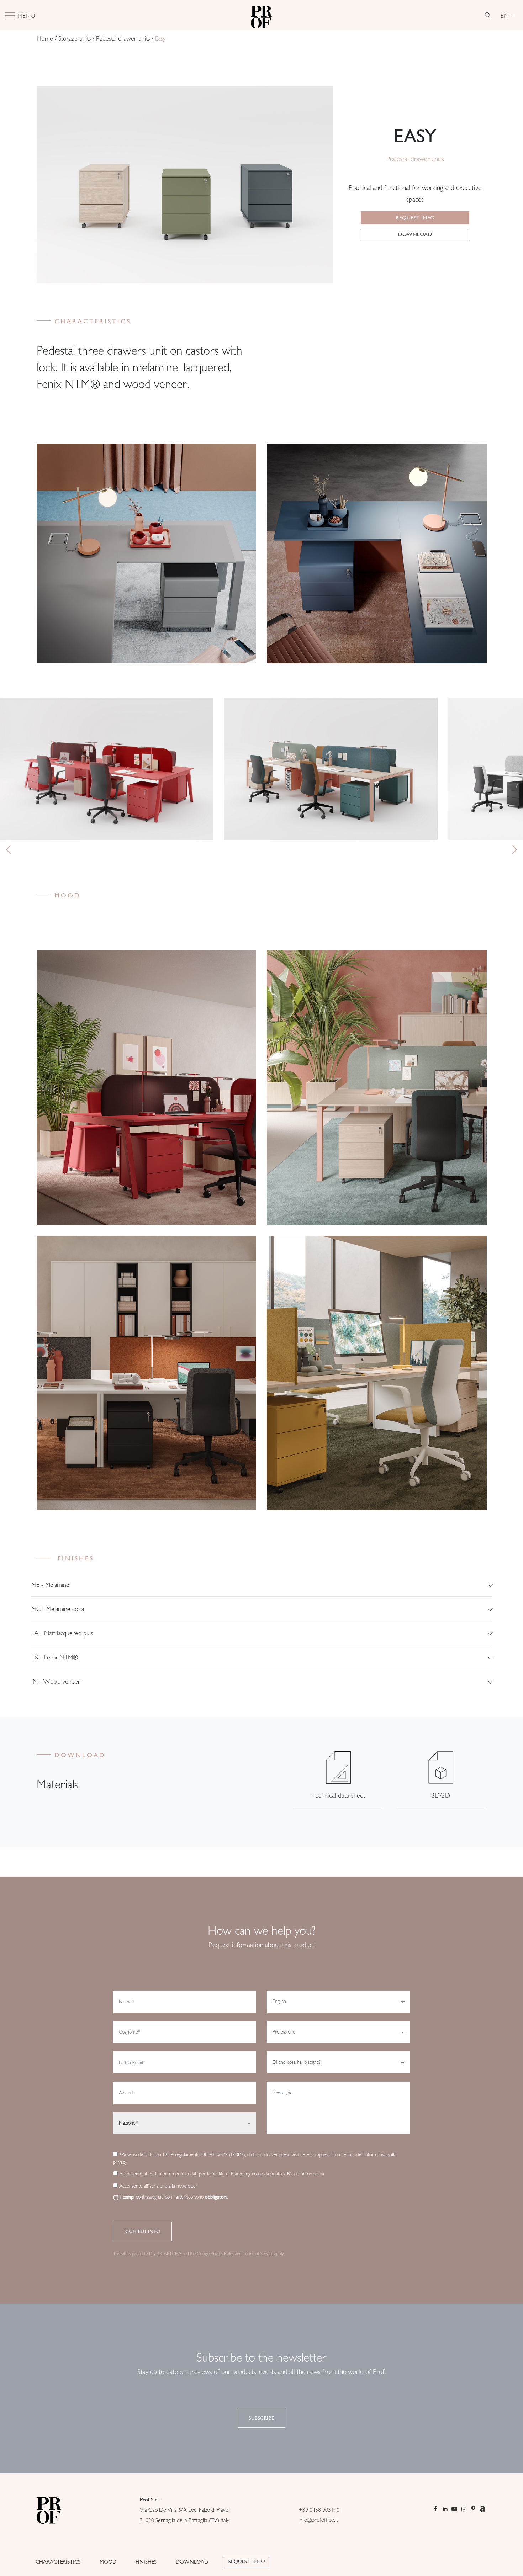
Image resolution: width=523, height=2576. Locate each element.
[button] (8, 850)
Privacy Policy (222, 2254)
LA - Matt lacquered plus (62, 1633)
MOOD (108, 2562)
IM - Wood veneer (56, 1681)
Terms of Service (258, 2254)
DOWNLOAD (192, 2562)
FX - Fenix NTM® (55, 1657)
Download (415, 234)
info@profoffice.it (318, 2520)
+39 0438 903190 (319, 2510)
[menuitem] (507, 15)
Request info (415, 218)
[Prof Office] (261, 15)
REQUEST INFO (247, 2561)
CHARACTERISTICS (58, 2562)
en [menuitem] (505, 15)
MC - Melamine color (58, 1609)
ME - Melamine (50, 1584)
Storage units (75, 38)
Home (45, 38)
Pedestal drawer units (123, 38)
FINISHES (146, 2562)
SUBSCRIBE (261, 2418)
